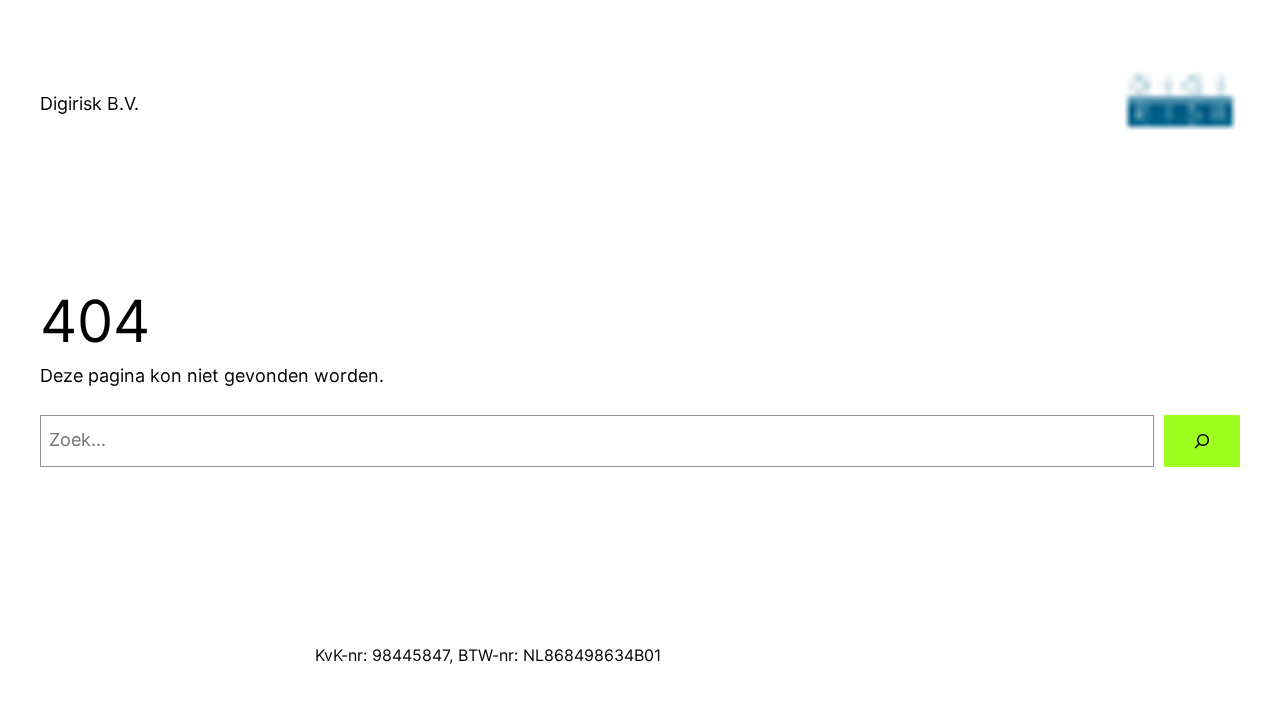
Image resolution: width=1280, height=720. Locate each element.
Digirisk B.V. (89, 103)
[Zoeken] (1202, 441)
